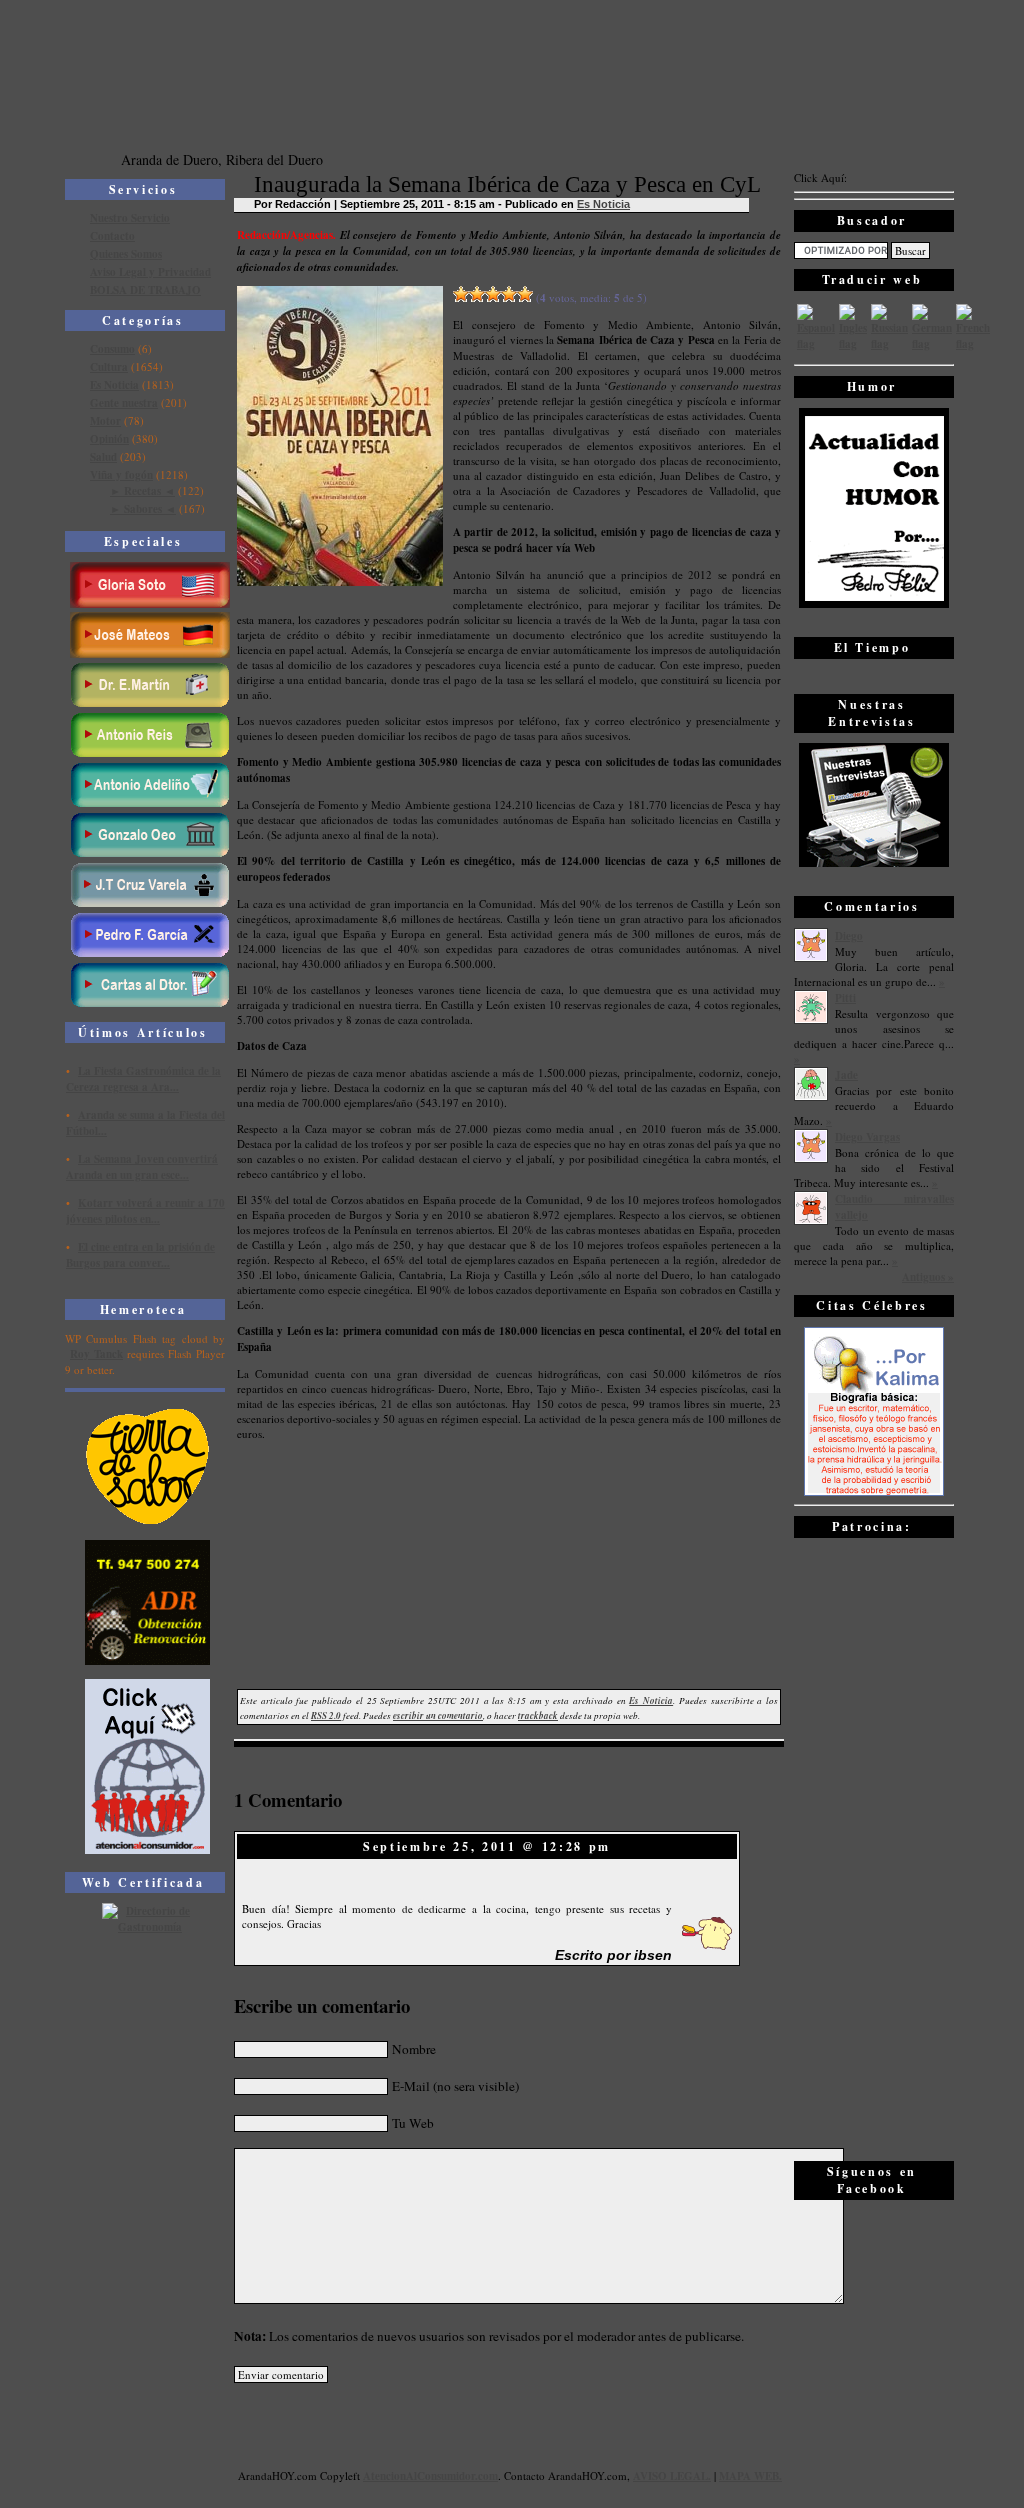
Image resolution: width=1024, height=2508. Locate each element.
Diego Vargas (867, 1137)
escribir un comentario (438, 1715)
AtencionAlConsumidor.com (430, 2476)
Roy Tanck (96, 1354)
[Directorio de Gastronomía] (148, 1927)
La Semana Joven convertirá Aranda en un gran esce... (142, 1167)
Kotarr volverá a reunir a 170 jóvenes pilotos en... (145, 1211)
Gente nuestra (124, 403)
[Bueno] (493, 294)
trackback (538, 1715)
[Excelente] (525, 294)
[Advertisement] (874, 1848)
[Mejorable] (461, 294)
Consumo (112, 349)
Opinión (109, 439)
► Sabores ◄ (143, 509)
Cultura (109, 367)
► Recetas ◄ (142, 491)
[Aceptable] (477, 294)
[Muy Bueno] (509, 294)
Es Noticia (114, 385)
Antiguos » (928, 1277)
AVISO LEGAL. (672, 2476)
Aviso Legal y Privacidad (150, 272)
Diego (849, 936)
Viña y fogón (121, 475)
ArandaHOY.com (587, 2475)
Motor (105, 421)
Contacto (112, 236)
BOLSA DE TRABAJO (145, 290)
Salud (103, 457)
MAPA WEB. (750, 2476)
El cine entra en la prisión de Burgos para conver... (140, 1255)
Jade (846, 1075)
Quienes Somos (126, 254)
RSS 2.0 (326, 1715)
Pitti (845, 998)
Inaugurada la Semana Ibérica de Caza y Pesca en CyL (507, 184)
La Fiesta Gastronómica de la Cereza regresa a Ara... (143, 1079)
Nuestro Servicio (130, 218)
